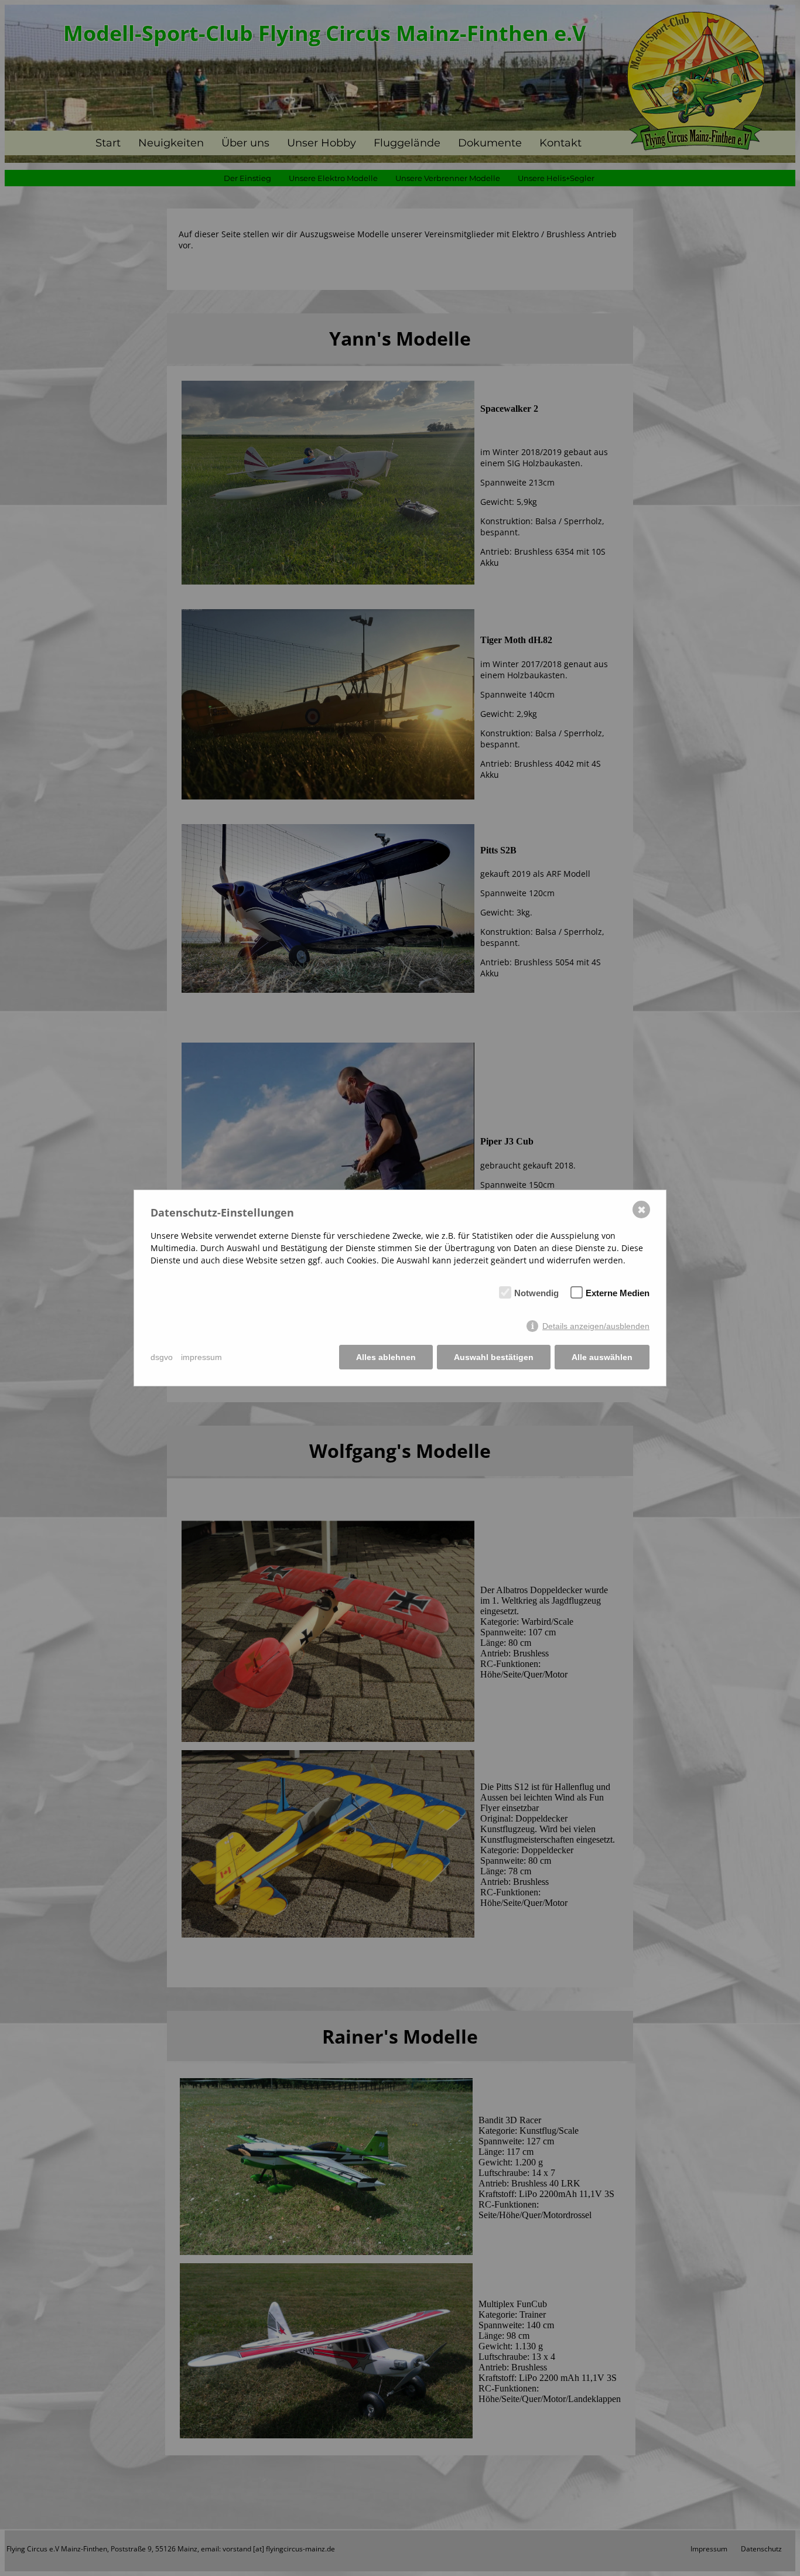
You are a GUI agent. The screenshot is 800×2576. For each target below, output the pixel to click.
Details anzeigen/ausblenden (596, 1326)
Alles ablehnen (386, 1357)
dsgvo (162, 1357)
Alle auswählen (602, 1357)
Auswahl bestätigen (494, 1357)
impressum (201, 1357)
